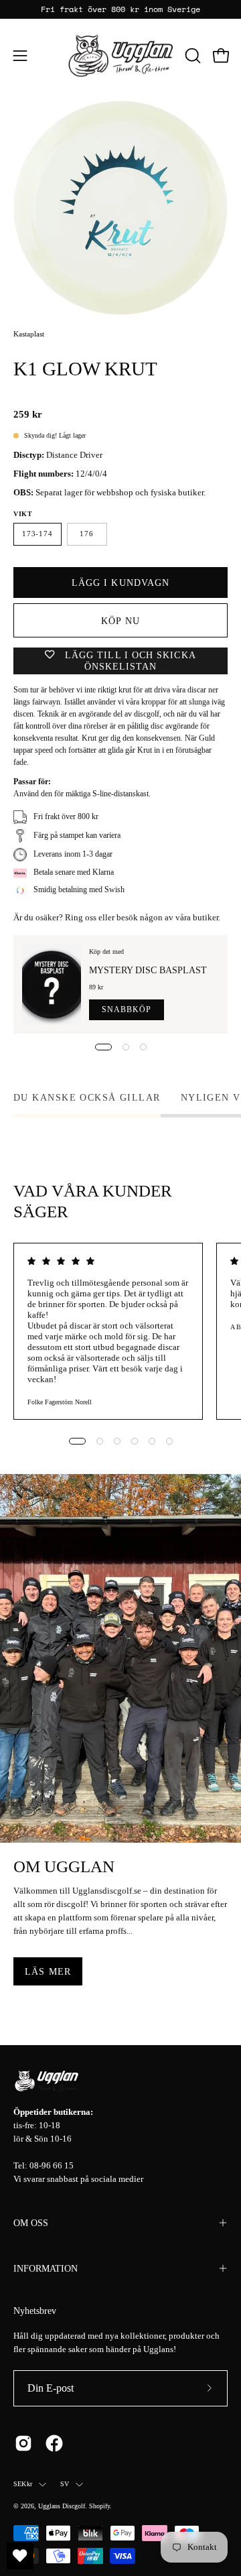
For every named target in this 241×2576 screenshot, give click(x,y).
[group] (120, 9)
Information (46, 2268)
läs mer (48, 1971)
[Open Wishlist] (20, 2556)
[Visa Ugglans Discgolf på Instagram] (23, 2443)
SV (65, 2484)
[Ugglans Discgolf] (121, 56)
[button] (191, 56)
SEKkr (23, 2484)
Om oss (31, 2223)
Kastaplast (29, 334)
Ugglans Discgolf (62, 2506)
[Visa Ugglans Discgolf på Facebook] (54, 2443)
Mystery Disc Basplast (148, 970)
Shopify (99, 2506)
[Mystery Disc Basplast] (52, 984)
